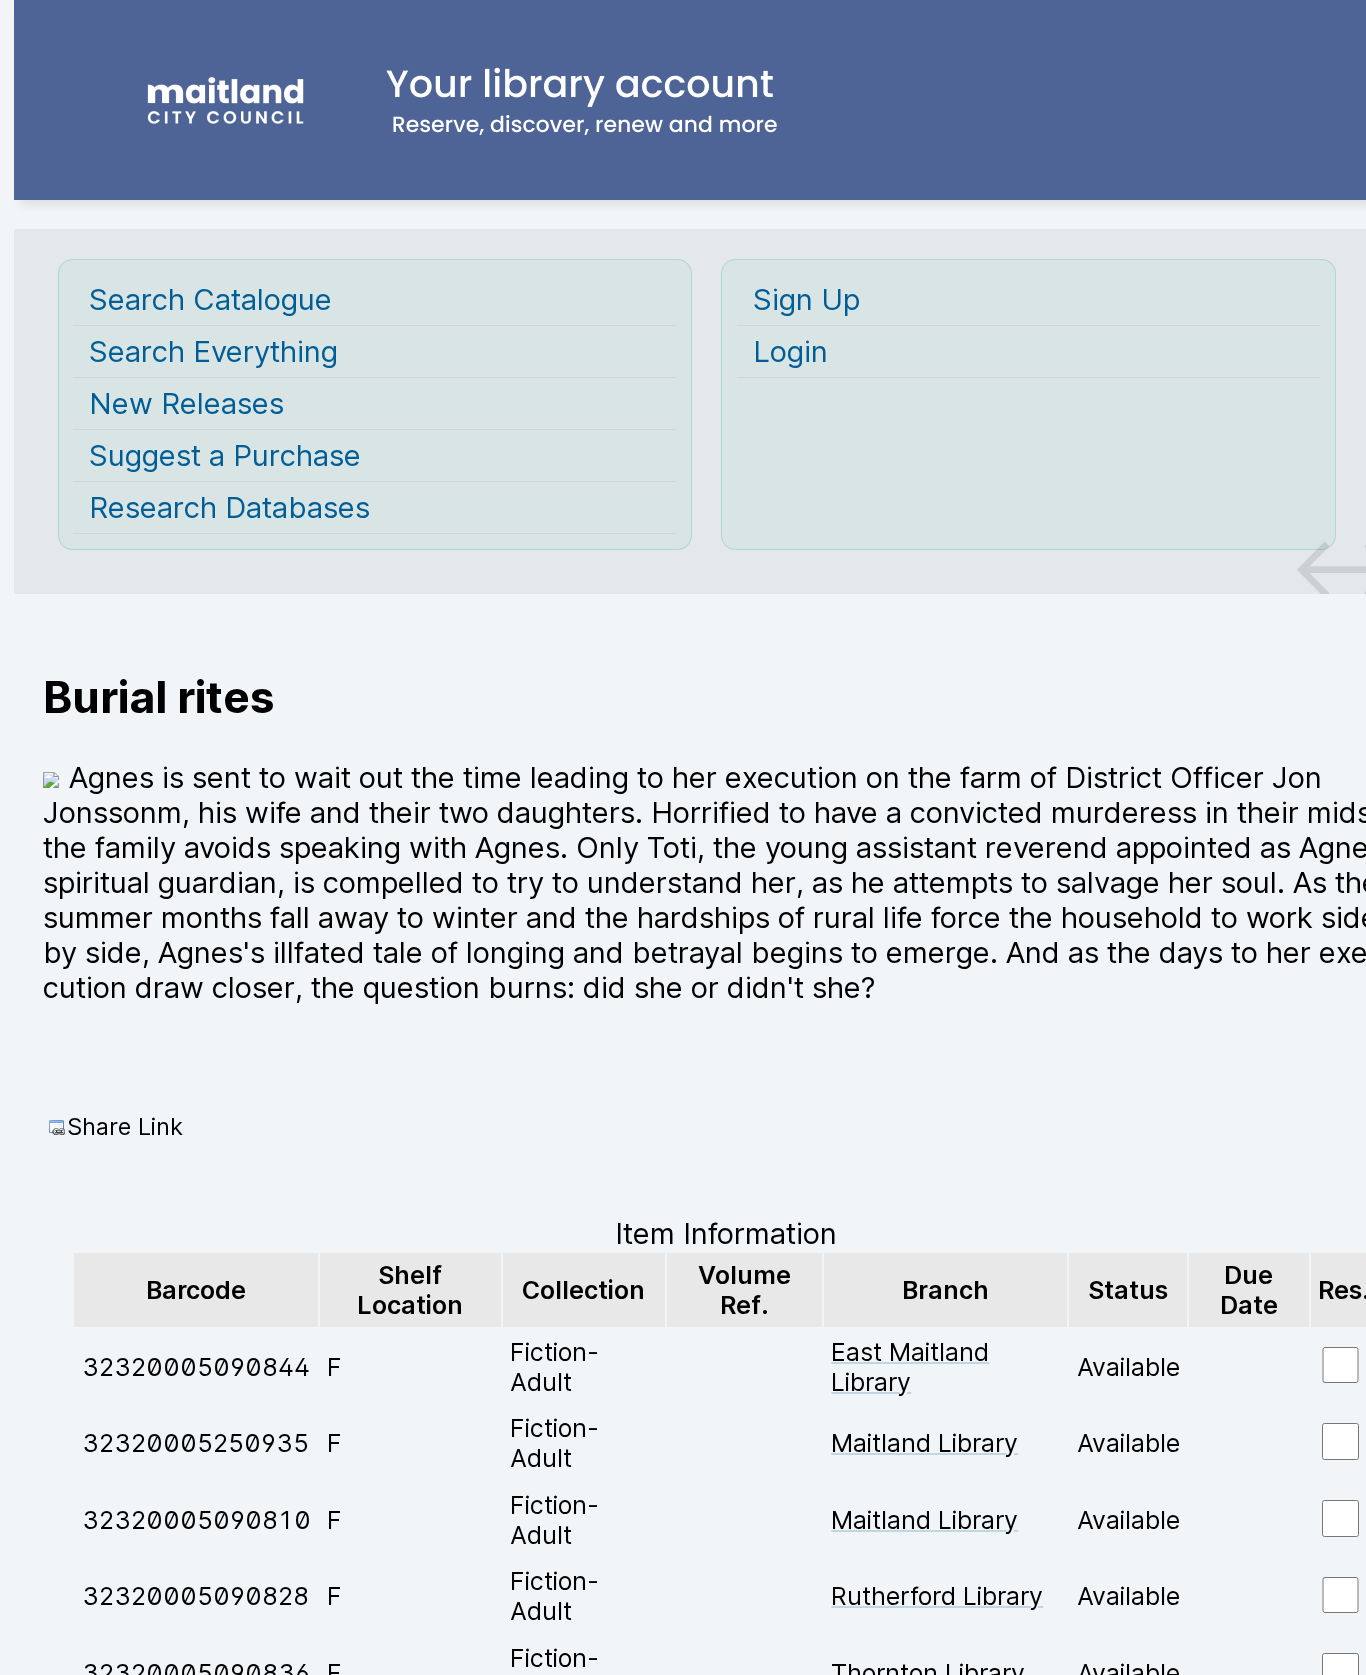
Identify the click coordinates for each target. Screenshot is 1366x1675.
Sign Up (806, 299)
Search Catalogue (210, 299)
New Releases (186, 403)
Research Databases (229, 507)
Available (1128, 1367)
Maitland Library (924, 1443)
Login (790, 351)
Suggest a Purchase (225, 455)
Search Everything (213, 351)
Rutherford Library (937, 1596)
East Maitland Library (910, 1367)
